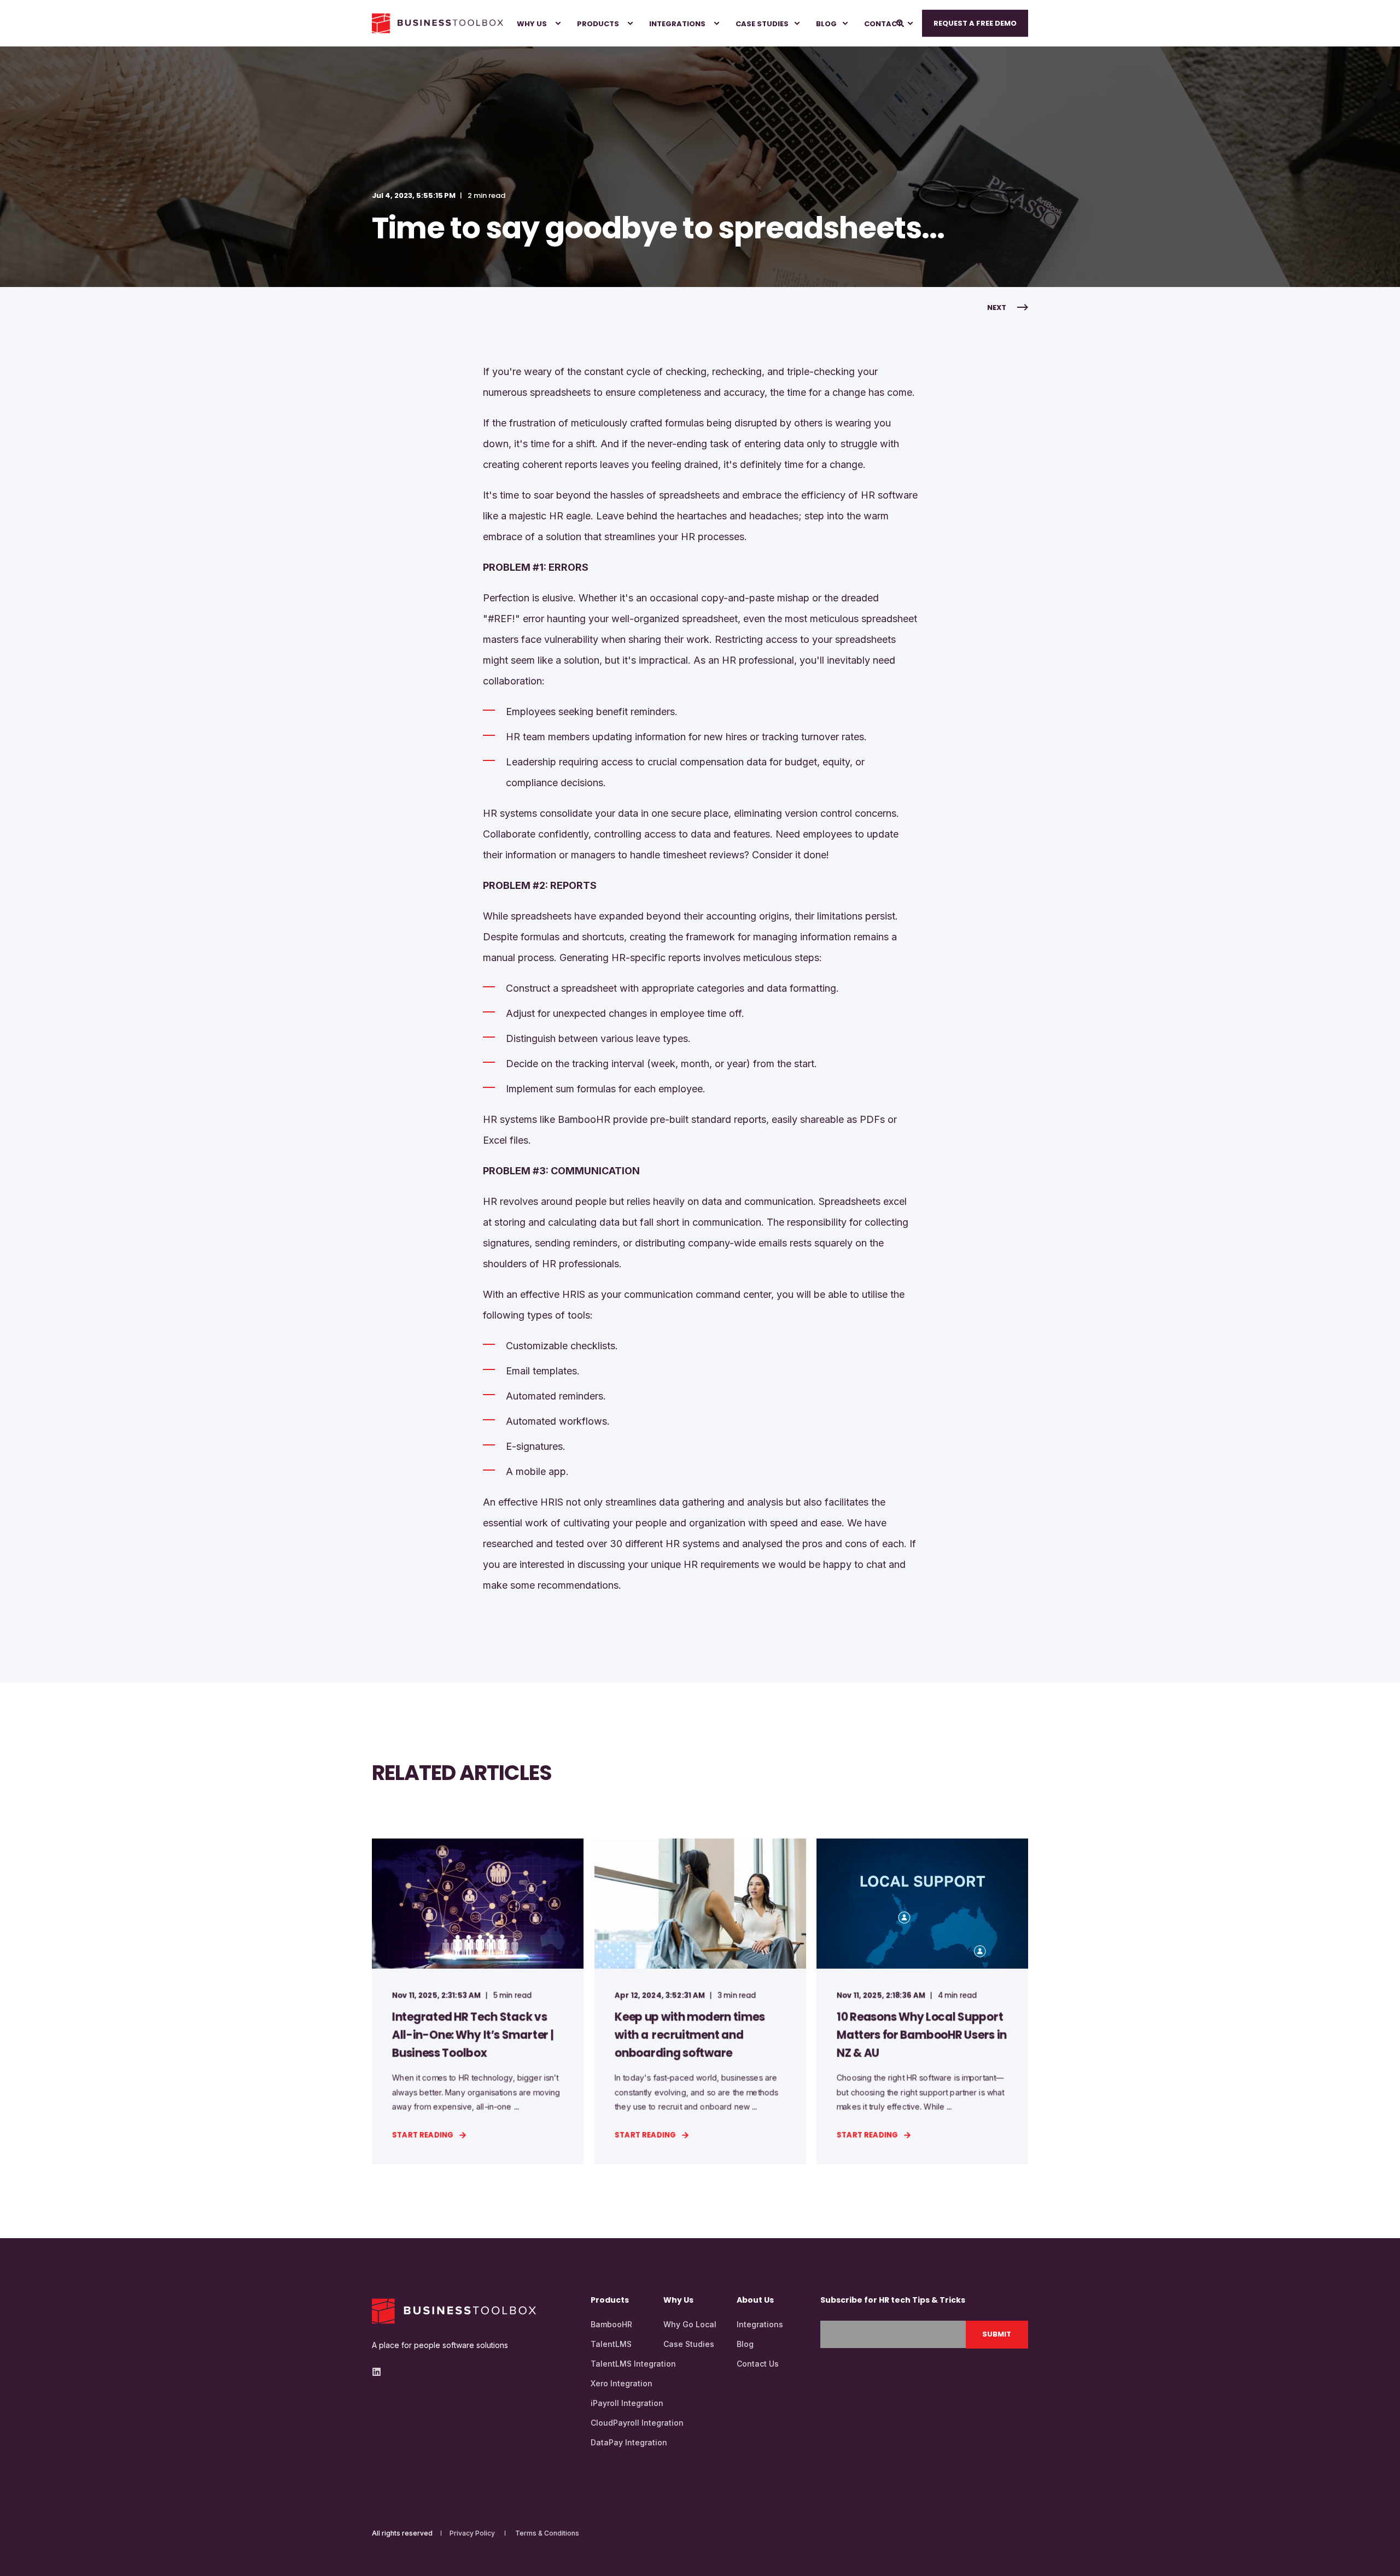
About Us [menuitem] (755, 2301)
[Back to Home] (437, 24)
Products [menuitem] (598, 23)
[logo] (454, 2311)
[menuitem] (533, 23)
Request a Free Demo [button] (975, 23)
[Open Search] (901, 22)
